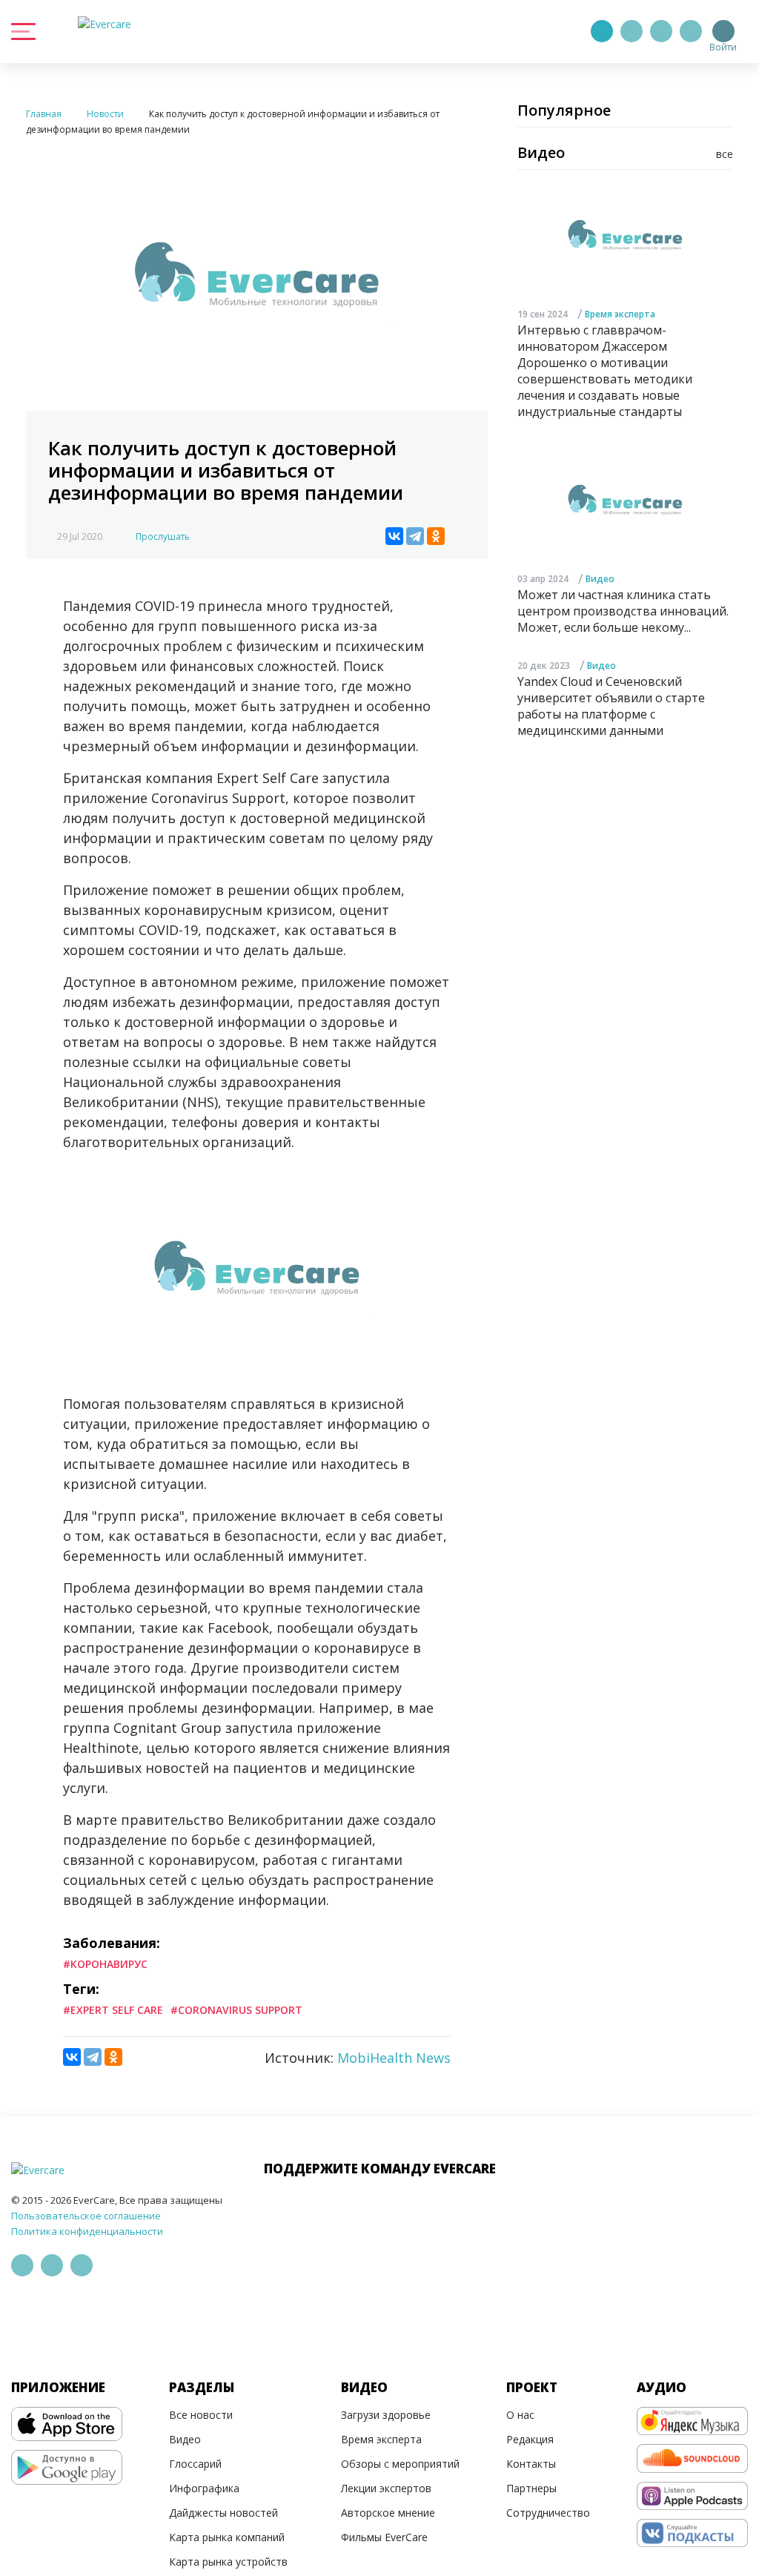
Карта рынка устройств (228, 2562)
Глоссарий (195, 2464)
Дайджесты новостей (223, 2513)
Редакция (530, 2439)
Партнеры (531, 2488)
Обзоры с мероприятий (400, 2464)
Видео (600, 579)
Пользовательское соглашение (86, 2216)
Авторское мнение (388, 2513)
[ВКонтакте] (394, 536)
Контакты (531, 2464)
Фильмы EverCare (384, 2537)
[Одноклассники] (436, 536)
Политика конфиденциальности (87, 2231)
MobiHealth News (394, 2058)
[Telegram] (632, 31)
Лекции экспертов (386, 2488)
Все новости (201, 2415)
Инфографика (204, 2488)
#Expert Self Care (113, 2010)
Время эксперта (620, 314)
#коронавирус (105, 1964)
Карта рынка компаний (227, 2537)
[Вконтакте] (661, 31)
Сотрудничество (548, 2513)
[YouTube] (691, 31)
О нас (520, 2415)
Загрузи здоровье (386, 2415)
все (725, 154)
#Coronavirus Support (236, 2010)
